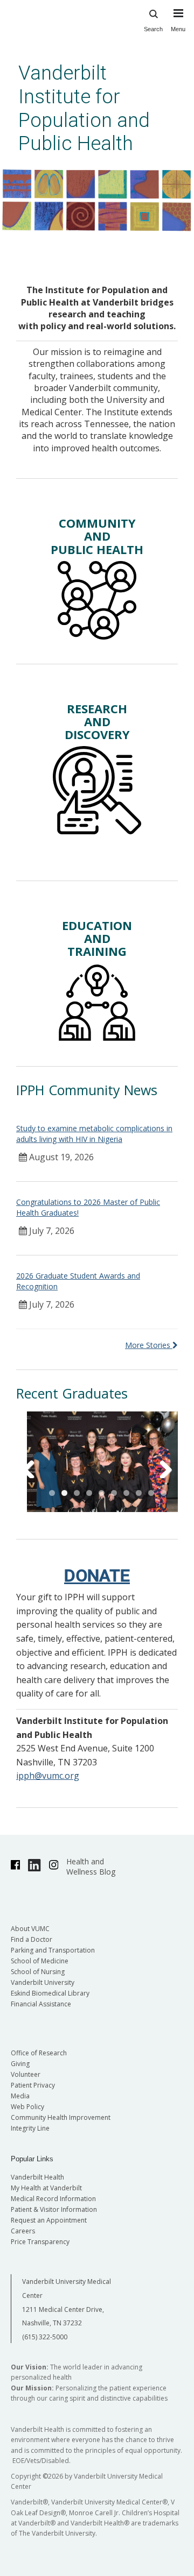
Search (153, 29)
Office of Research (39, 2053)
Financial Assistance (41, 2004)
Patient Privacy (33, 2085)
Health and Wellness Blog (91, 1867)
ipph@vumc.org (48, 1776)
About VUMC (30, 1929)
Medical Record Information (53, 2199)
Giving (20, 2064)
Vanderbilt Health (37, 2177)
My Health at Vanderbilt (46, 2188)
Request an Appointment (49, 2220)
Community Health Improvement (61, 2117)
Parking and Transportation (53, 1950)
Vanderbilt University (43, 1982)
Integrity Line (30, 2128)
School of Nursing (38, 1972)
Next (159, 1465)
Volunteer (26, 2074)
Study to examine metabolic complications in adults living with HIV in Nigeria (94, 1134)
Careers (23, 2231)
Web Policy (27, 2107)
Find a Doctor (32, 1939)
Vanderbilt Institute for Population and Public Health (84, 108)
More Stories (149, 1345)
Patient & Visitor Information (54, 2209)
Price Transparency (40, 2242)
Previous (35, 1465)
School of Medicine (40, 1961)
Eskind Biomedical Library (50, 1993)
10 (164, 1493)
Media (20, 2096)
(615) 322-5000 (45, 2337)
